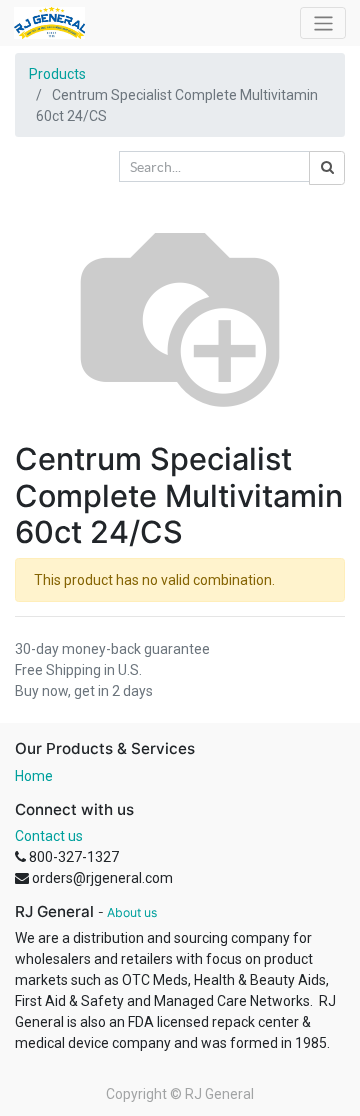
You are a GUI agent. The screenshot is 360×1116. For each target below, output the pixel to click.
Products (57, 74)
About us (132, 912)
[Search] (327, 168)
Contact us (49, 836)
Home (34, 776)
